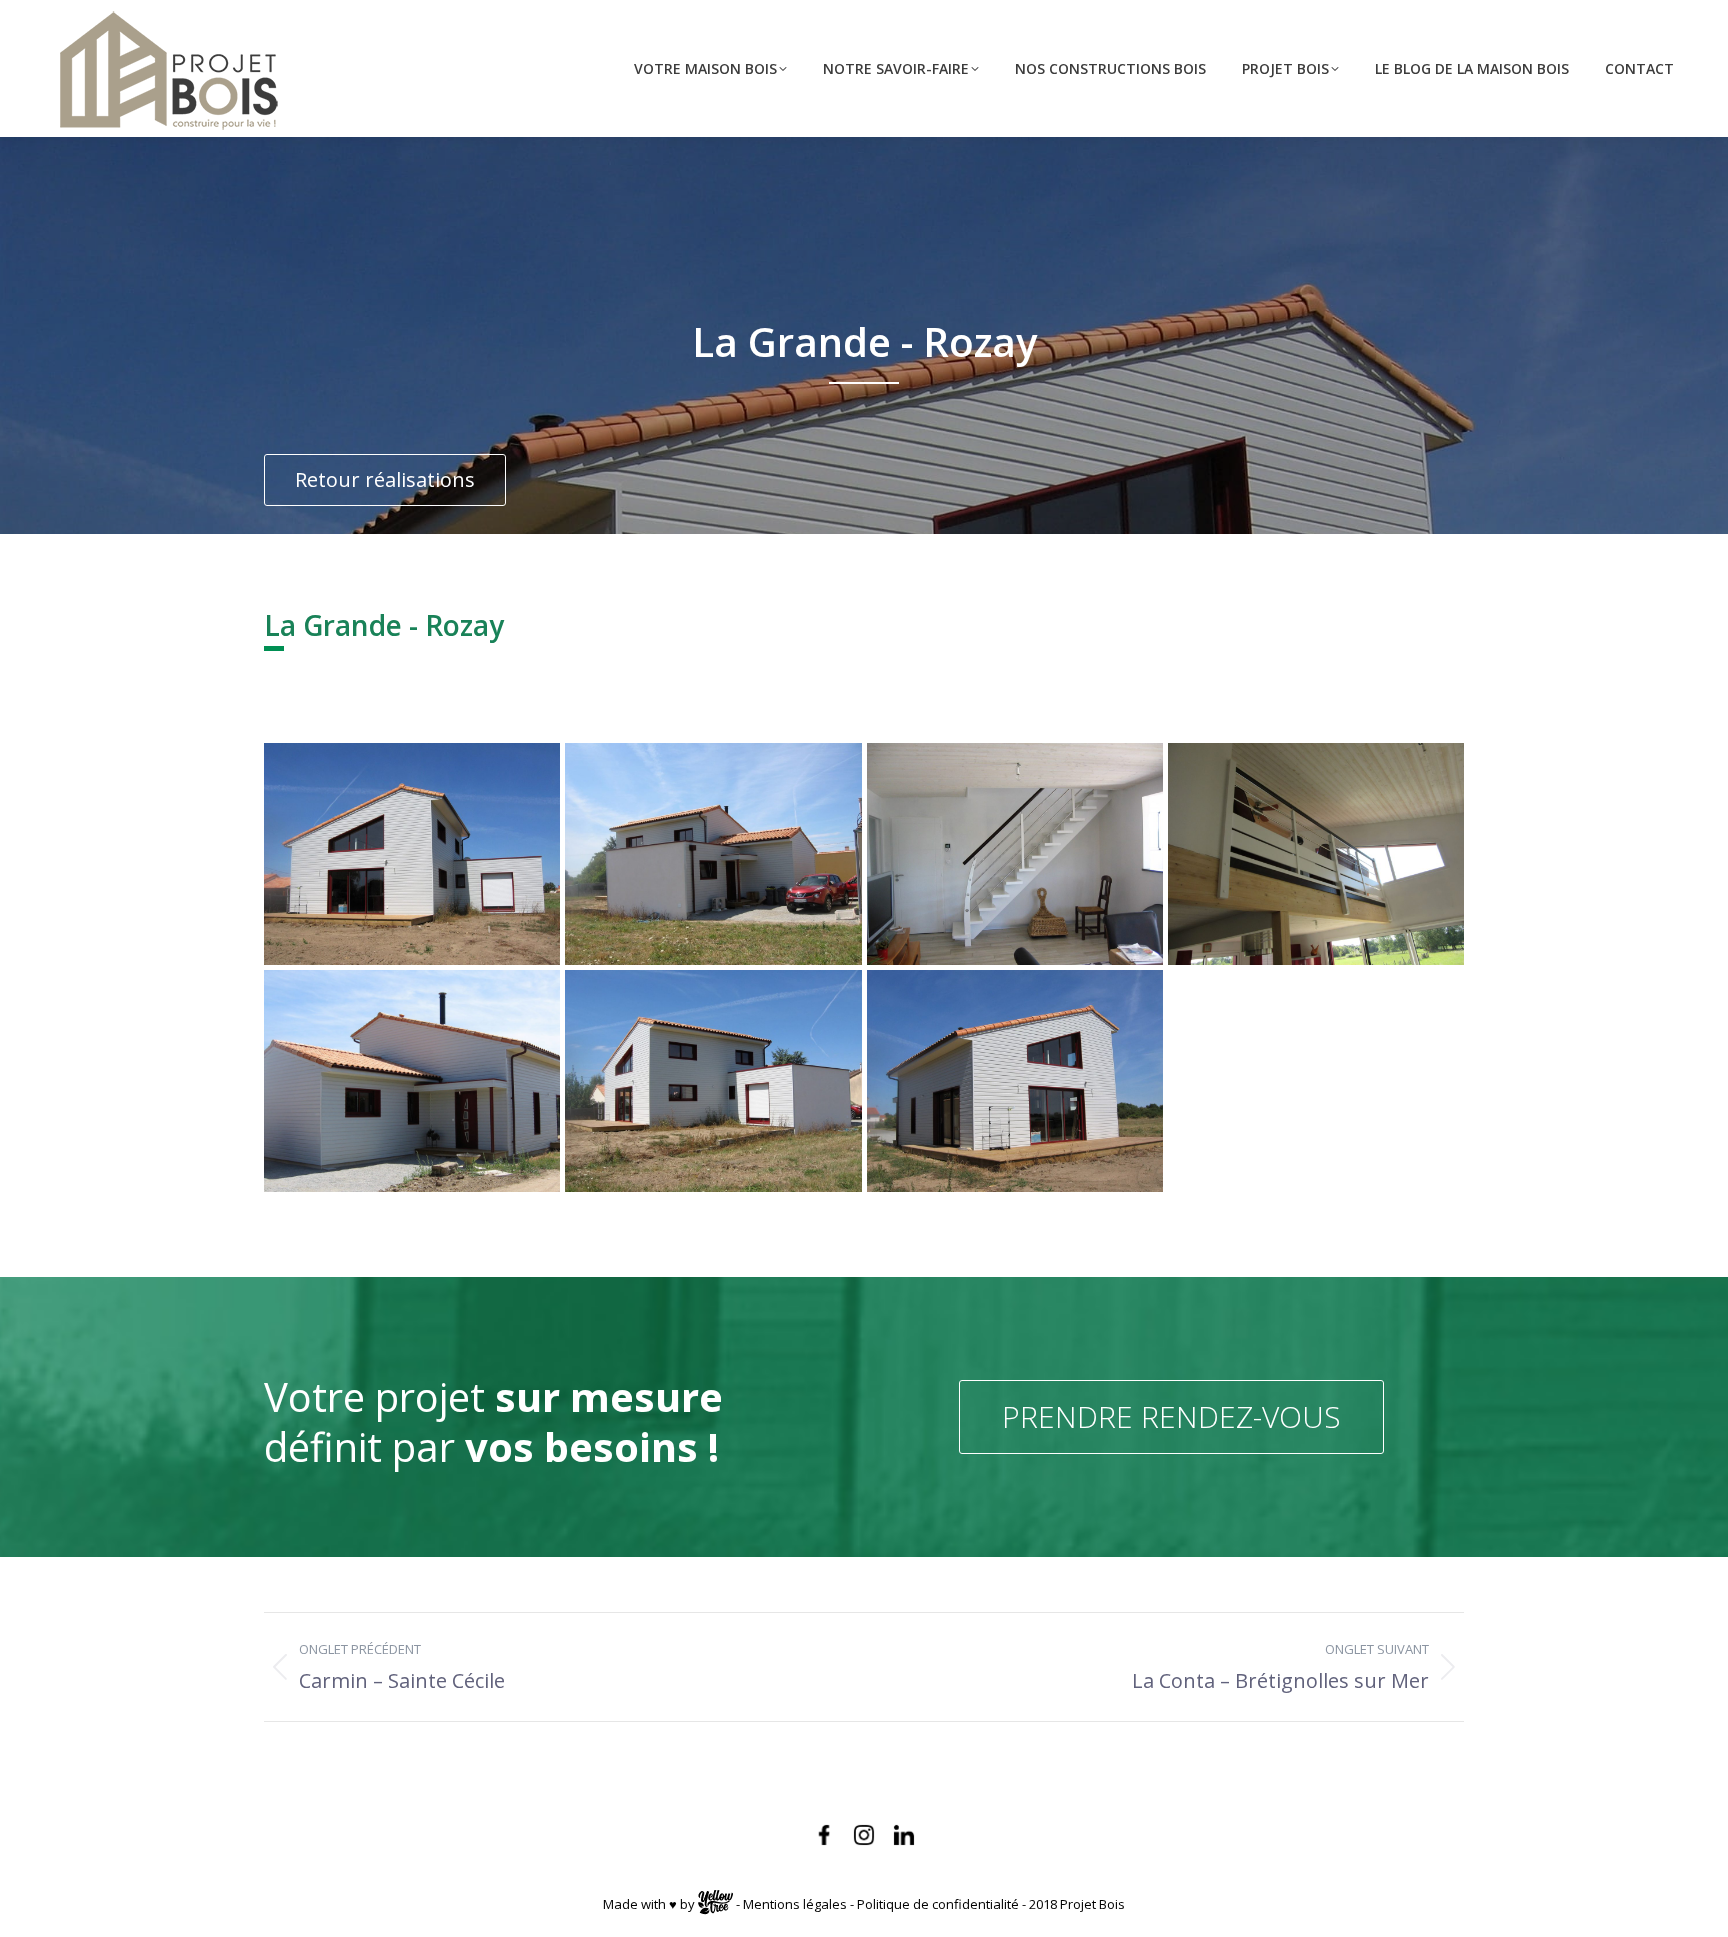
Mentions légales (795, 1905)
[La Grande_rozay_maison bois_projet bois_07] (1316, 854)
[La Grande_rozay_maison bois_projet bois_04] (412, 854)
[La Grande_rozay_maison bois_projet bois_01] (412, 1081)
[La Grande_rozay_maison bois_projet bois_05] (713, 854)
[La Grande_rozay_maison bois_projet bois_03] (1015, 1081)
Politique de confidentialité (938, 1905)
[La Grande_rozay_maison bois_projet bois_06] (1015, 854)
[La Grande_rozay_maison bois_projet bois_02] (713, 1081)
